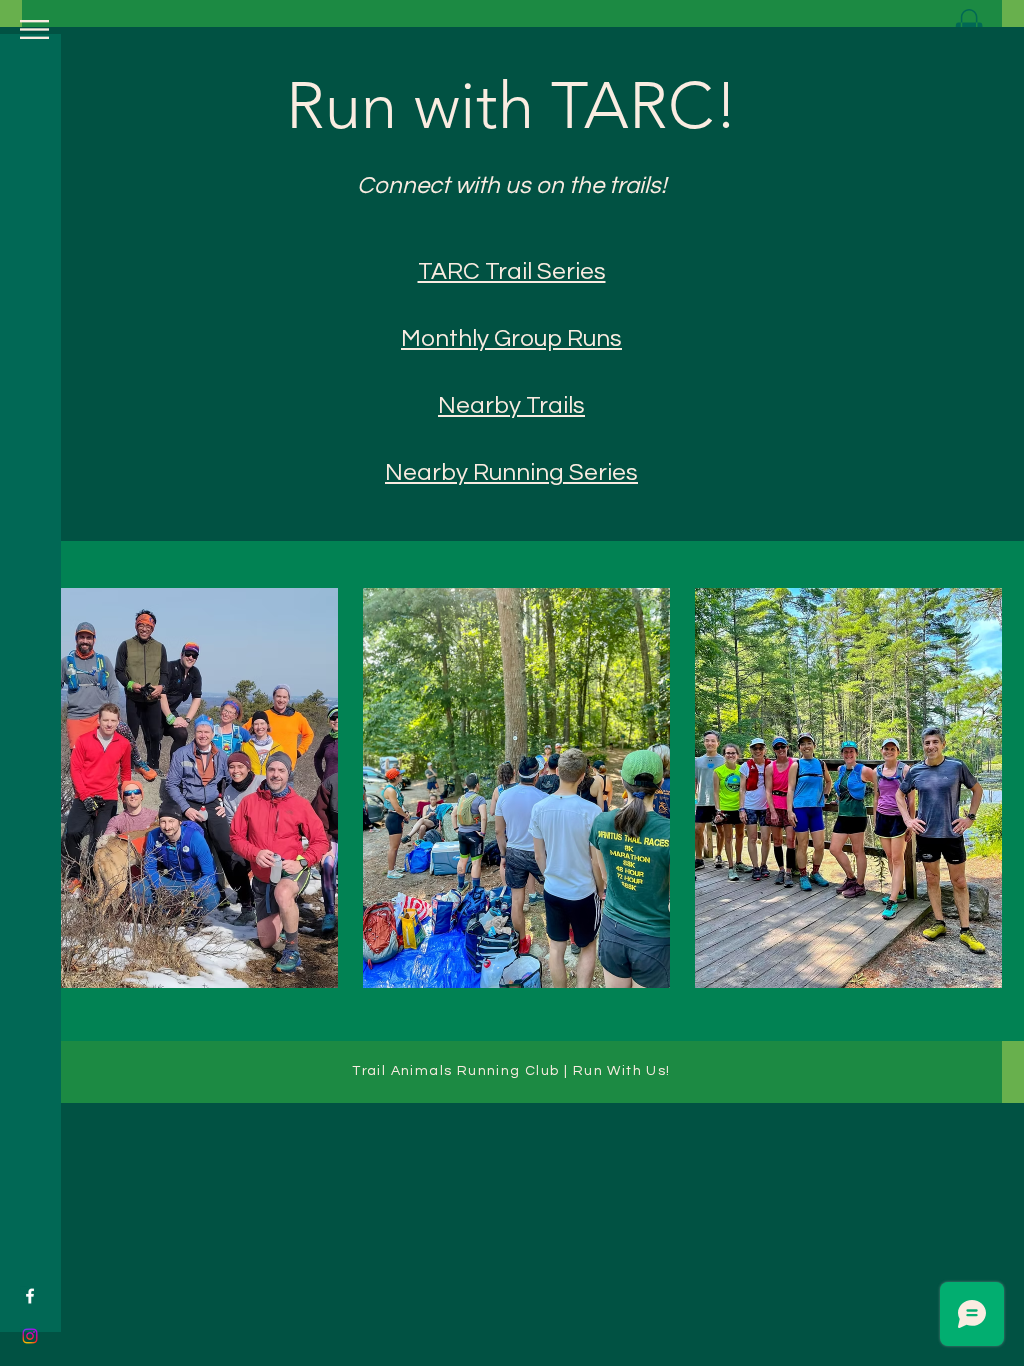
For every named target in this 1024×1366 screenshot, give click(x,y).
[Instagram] (30, 1336)
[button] (34, 29)
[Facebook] (30, 1296)
